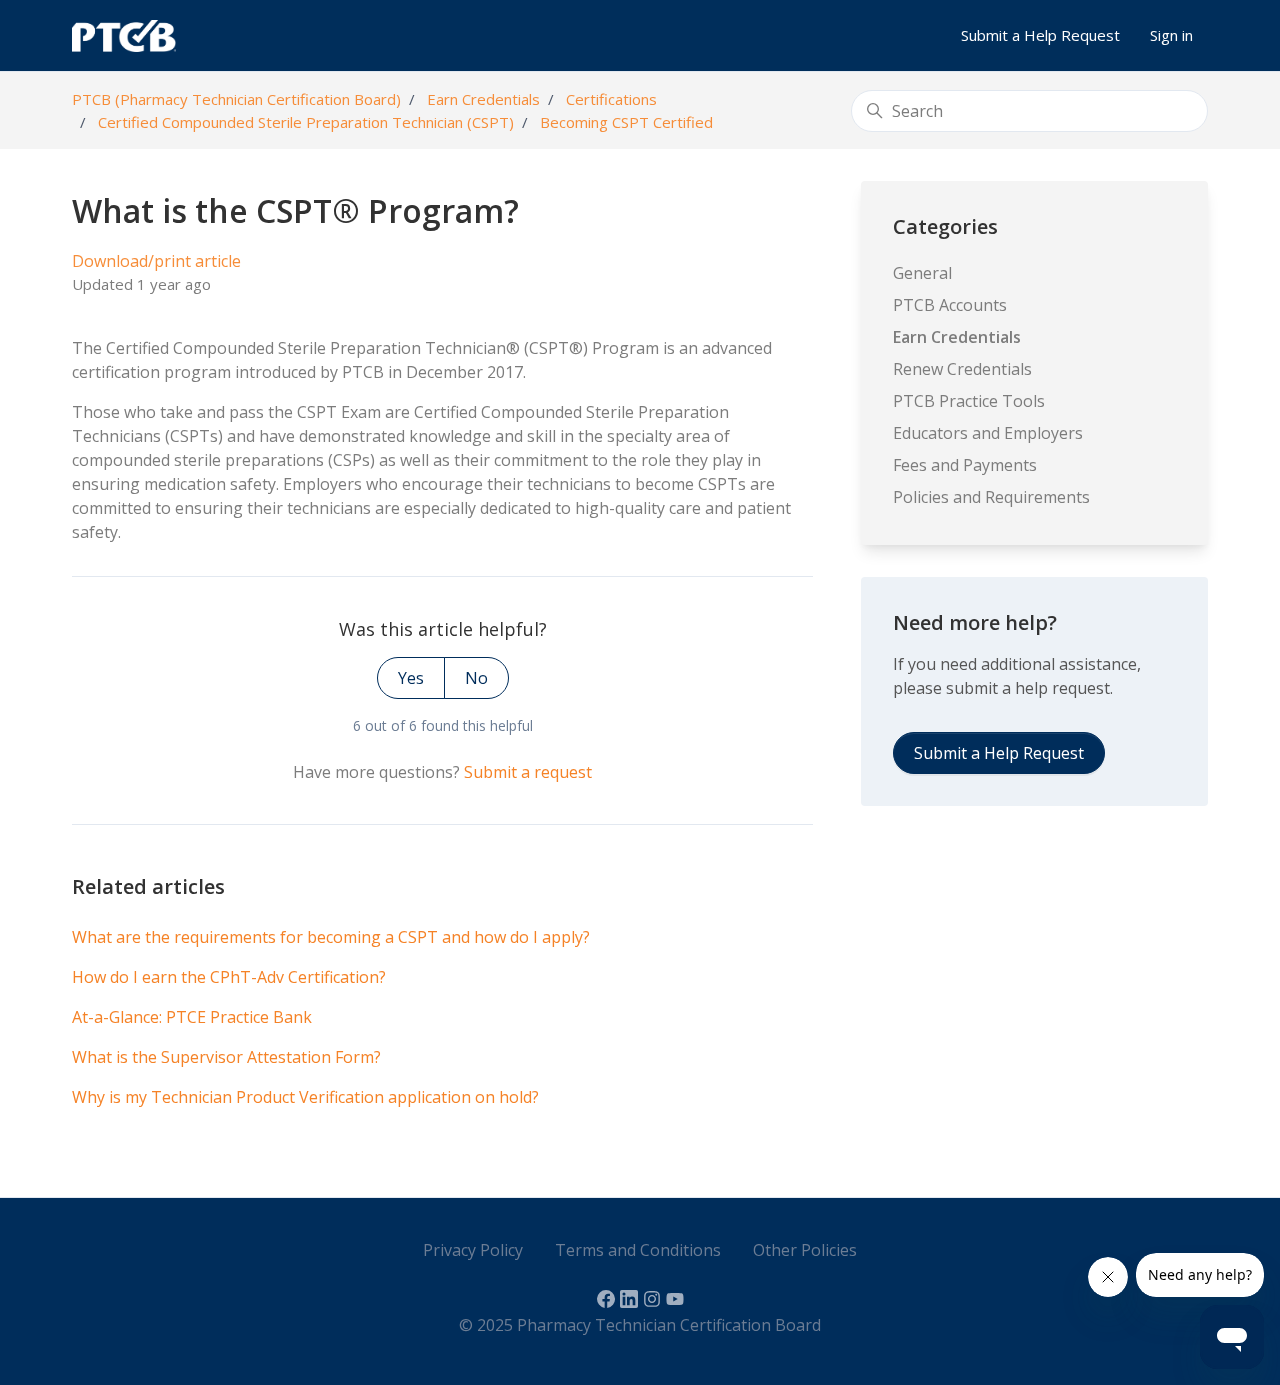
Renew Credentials (962, 369)
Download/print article (156, 261)
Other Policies (805, 1250)
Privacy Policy (473, 1250)
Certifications (611, 99)
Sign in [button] (1171, 35)
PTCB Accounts (950, 305)
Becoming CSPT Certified (626, 122)
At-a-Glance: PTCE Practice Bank (192, 1017)
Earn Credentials (483, 99)
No (476, 678)
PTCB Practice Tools (969, 401)
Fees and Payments (965, 465)
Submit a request (528, 772)
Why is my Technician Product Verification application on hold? (305, 1097)
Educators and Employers (988, 433)
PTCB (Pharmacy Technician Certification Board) (236, 99)
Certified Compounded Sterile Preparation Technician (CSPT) (306, 122)
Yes (411, 678)
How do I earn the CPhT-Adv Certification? (229, 977)
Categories (945, 226)
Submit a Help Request (1040, 35)
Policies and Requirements (991, 497)
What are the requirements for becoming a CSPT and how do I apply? (331, 937)
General (922, 273)
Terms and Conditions (638, 1250)
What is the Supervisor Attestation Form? (226, 1057)
